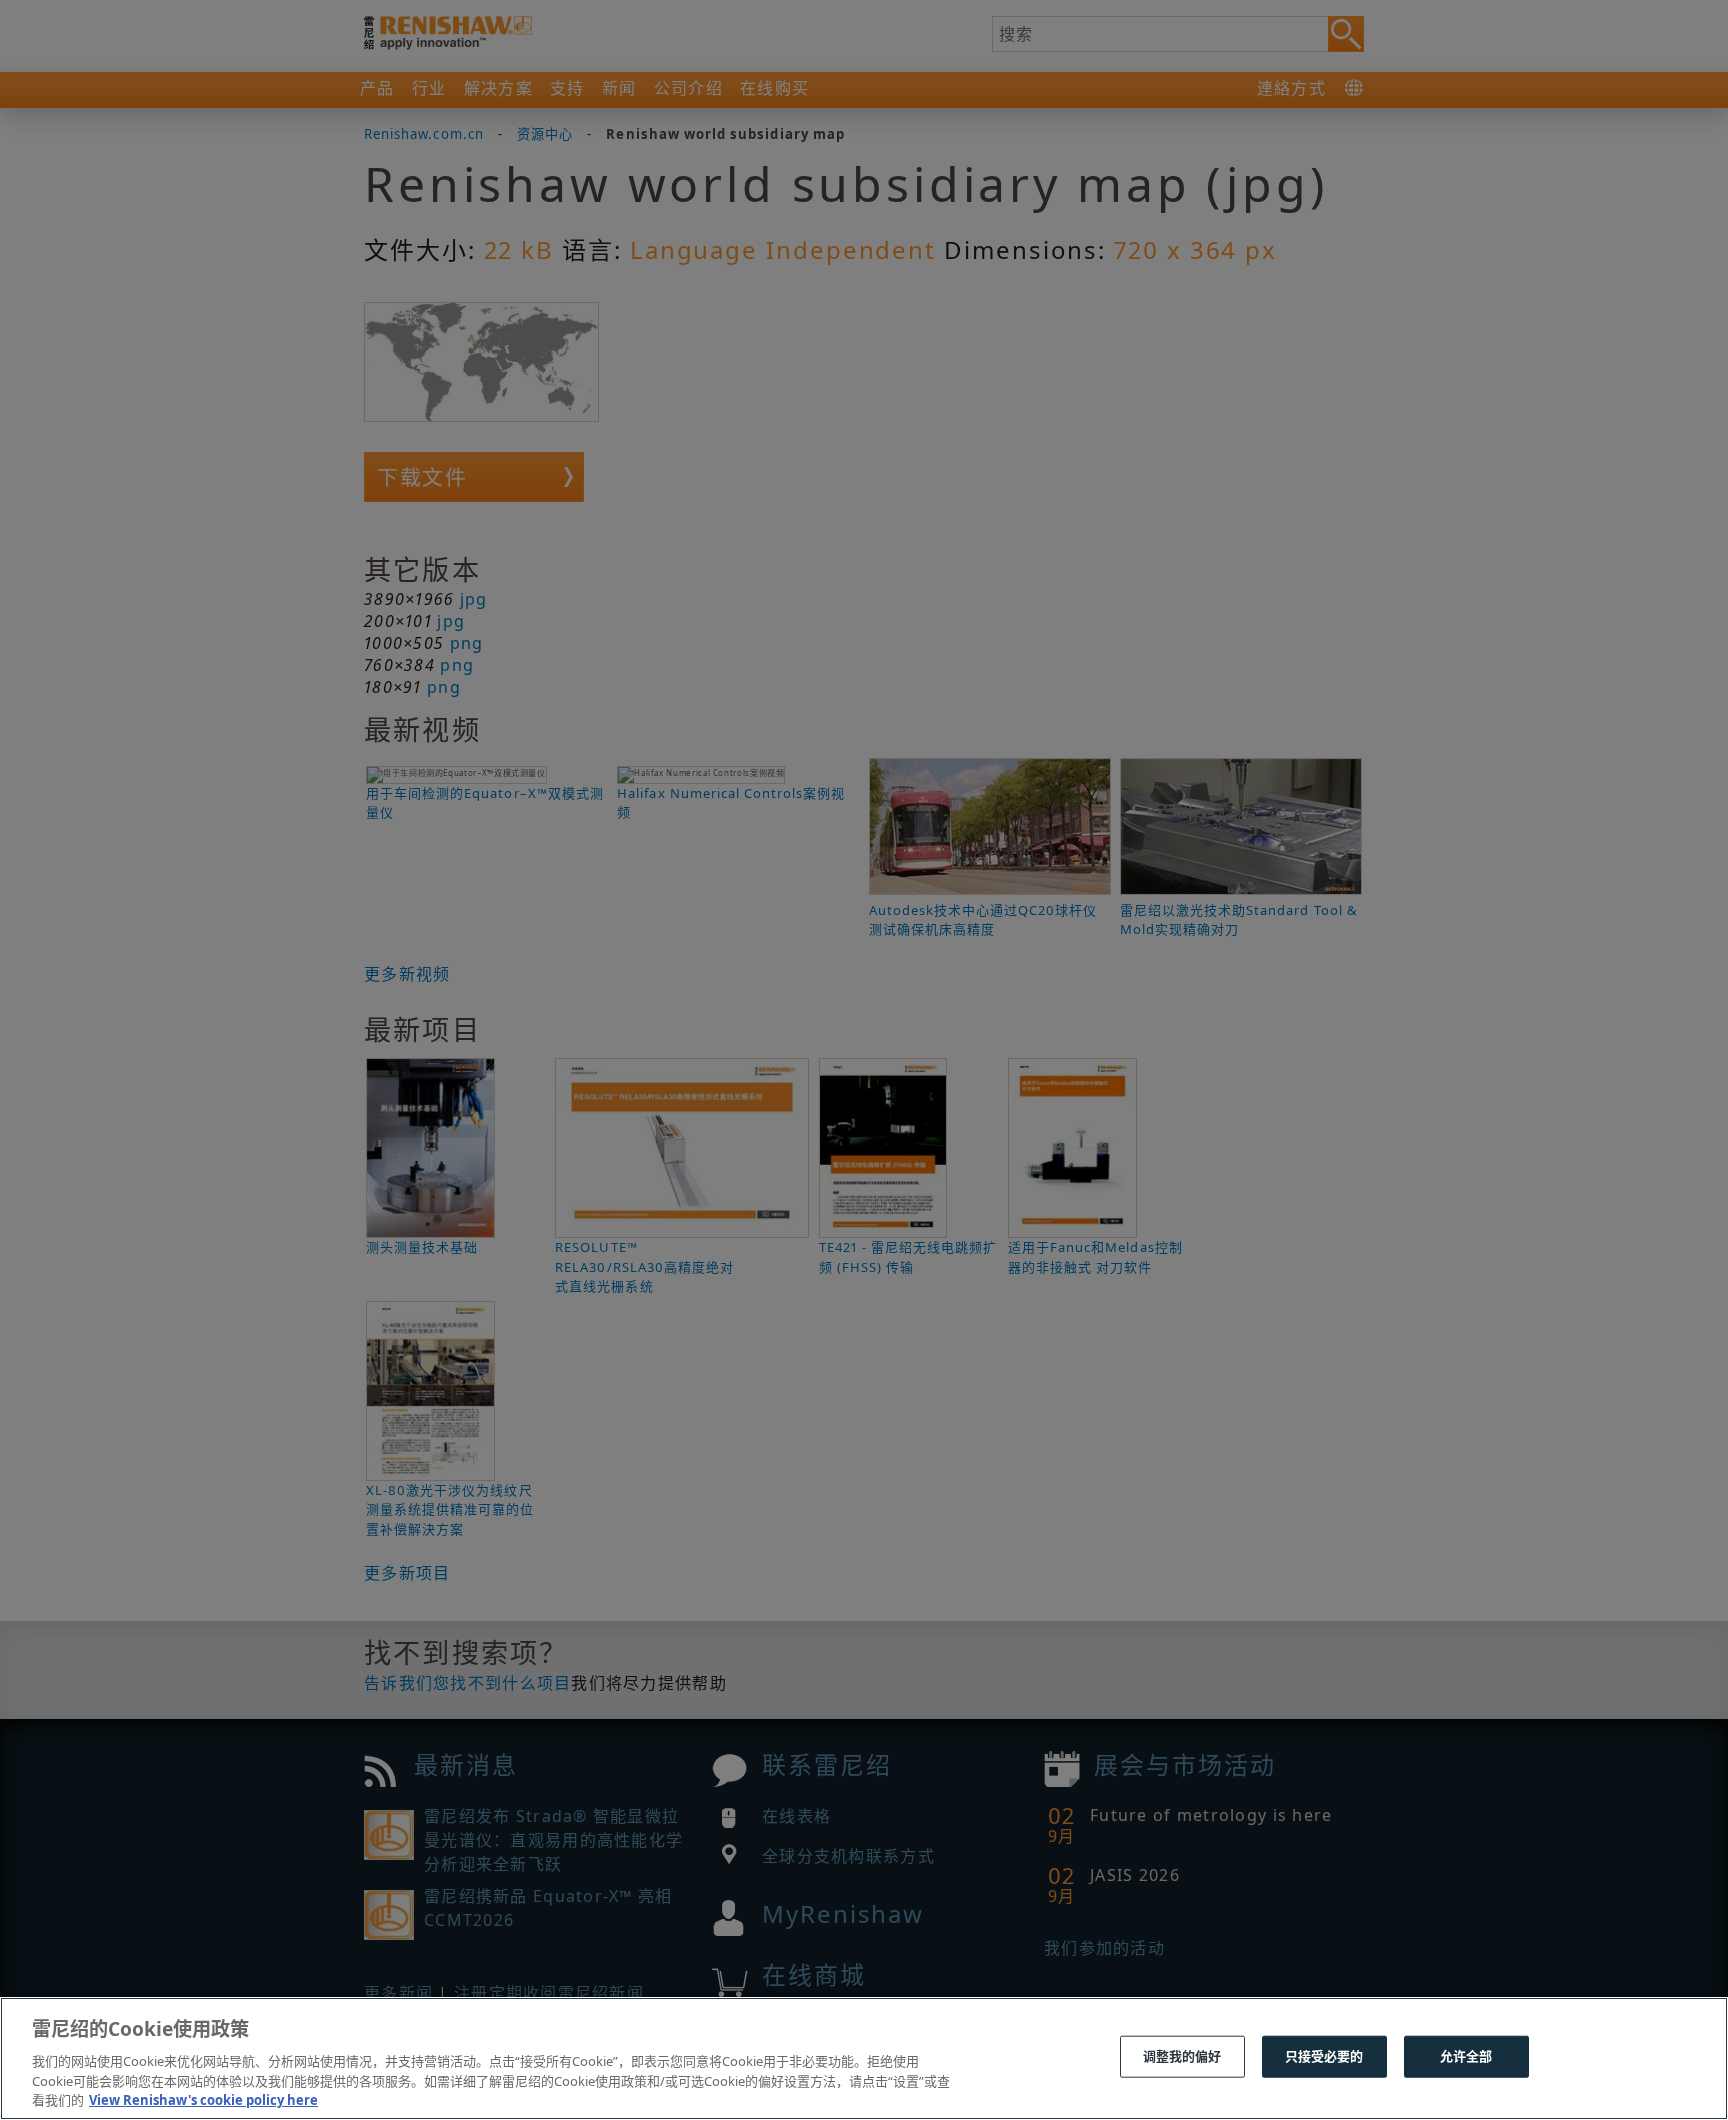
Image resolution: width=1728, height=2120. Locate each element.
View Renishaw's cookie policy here (203, 2099)
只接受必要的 (1324, 2056)
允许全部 (1466, 2056)
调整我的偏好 (1182, 2056)
